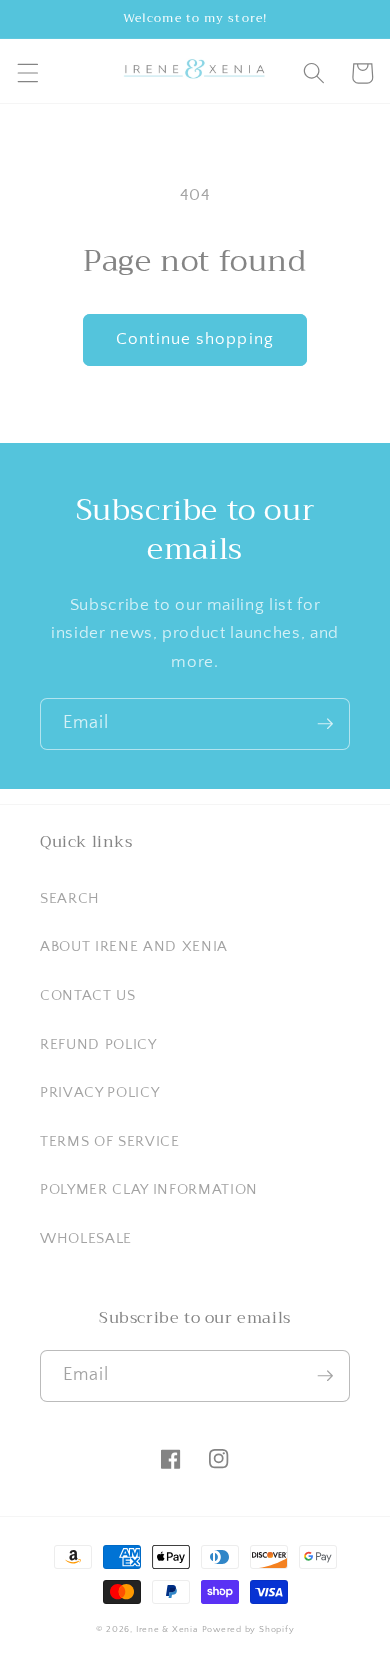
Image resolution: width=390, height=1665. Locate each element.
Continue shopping (195, 339)
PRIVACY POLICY (99, 1092)
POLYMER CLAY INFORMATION (149, 1189)
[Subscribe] (325, 724)
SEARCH (70, 898)
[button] (27, 73)
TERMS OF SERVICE (110, 1141)
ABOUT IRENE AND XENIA (134, 946)
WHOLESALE (86, 1238)
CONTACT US (88, 995)
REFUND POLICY (98, 1044)
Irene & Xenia (167, 1629)
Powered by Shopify (248, 1629)
